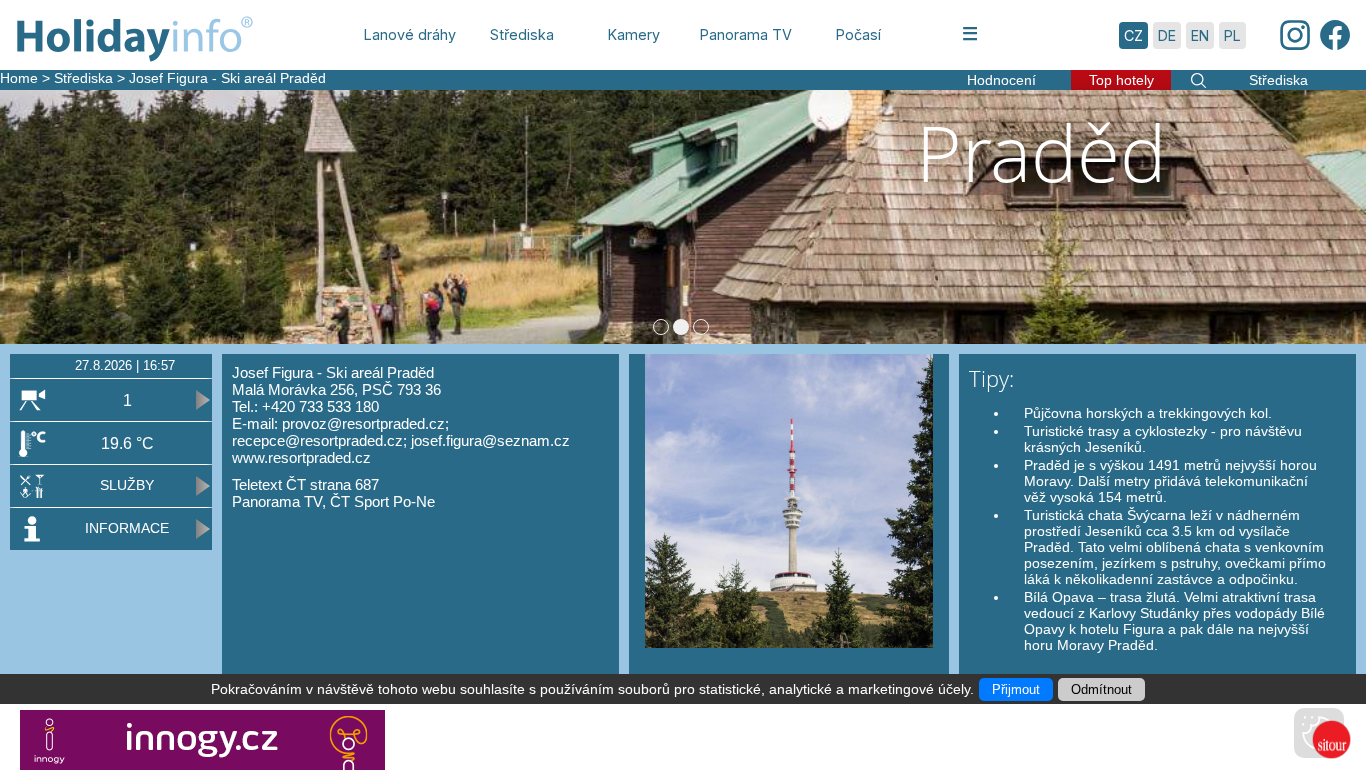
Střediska (83, 78)
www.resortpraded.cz (301, 457)
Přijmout (1016, 689)
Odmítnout (1101, 689)
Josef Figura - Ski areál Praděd (227, 78)
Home (19, 78)
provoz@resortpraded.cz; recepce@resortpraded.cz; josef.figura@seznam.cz (401, 432)
